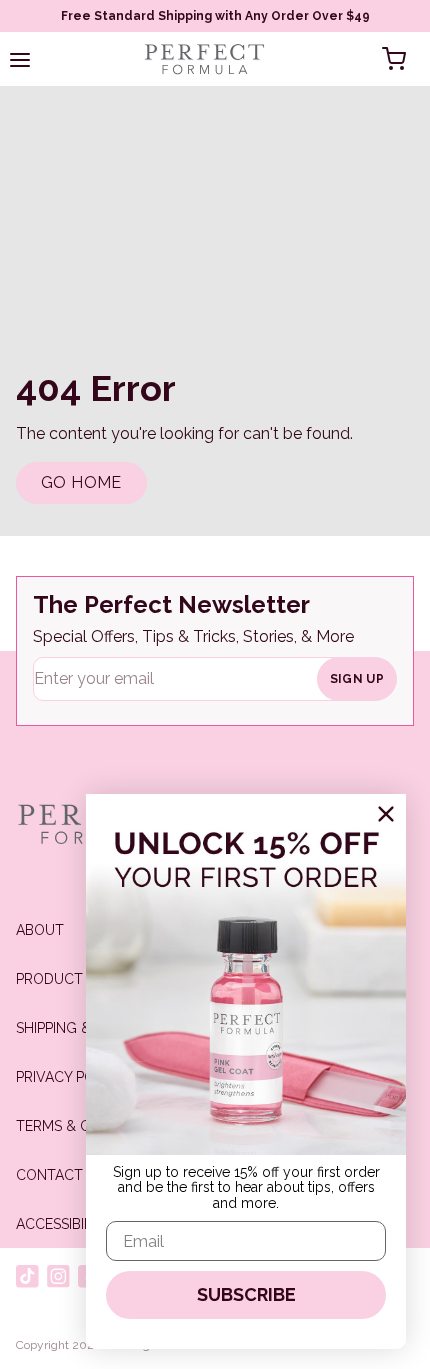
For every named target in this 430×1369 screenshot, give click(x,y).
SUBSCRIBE (246, 1294)
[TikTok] (27, 1276)
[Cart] (394, 59)
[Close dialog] (386, 814)
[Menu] (20, 59)
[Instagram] (58, 1276)
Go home (81, 482)
